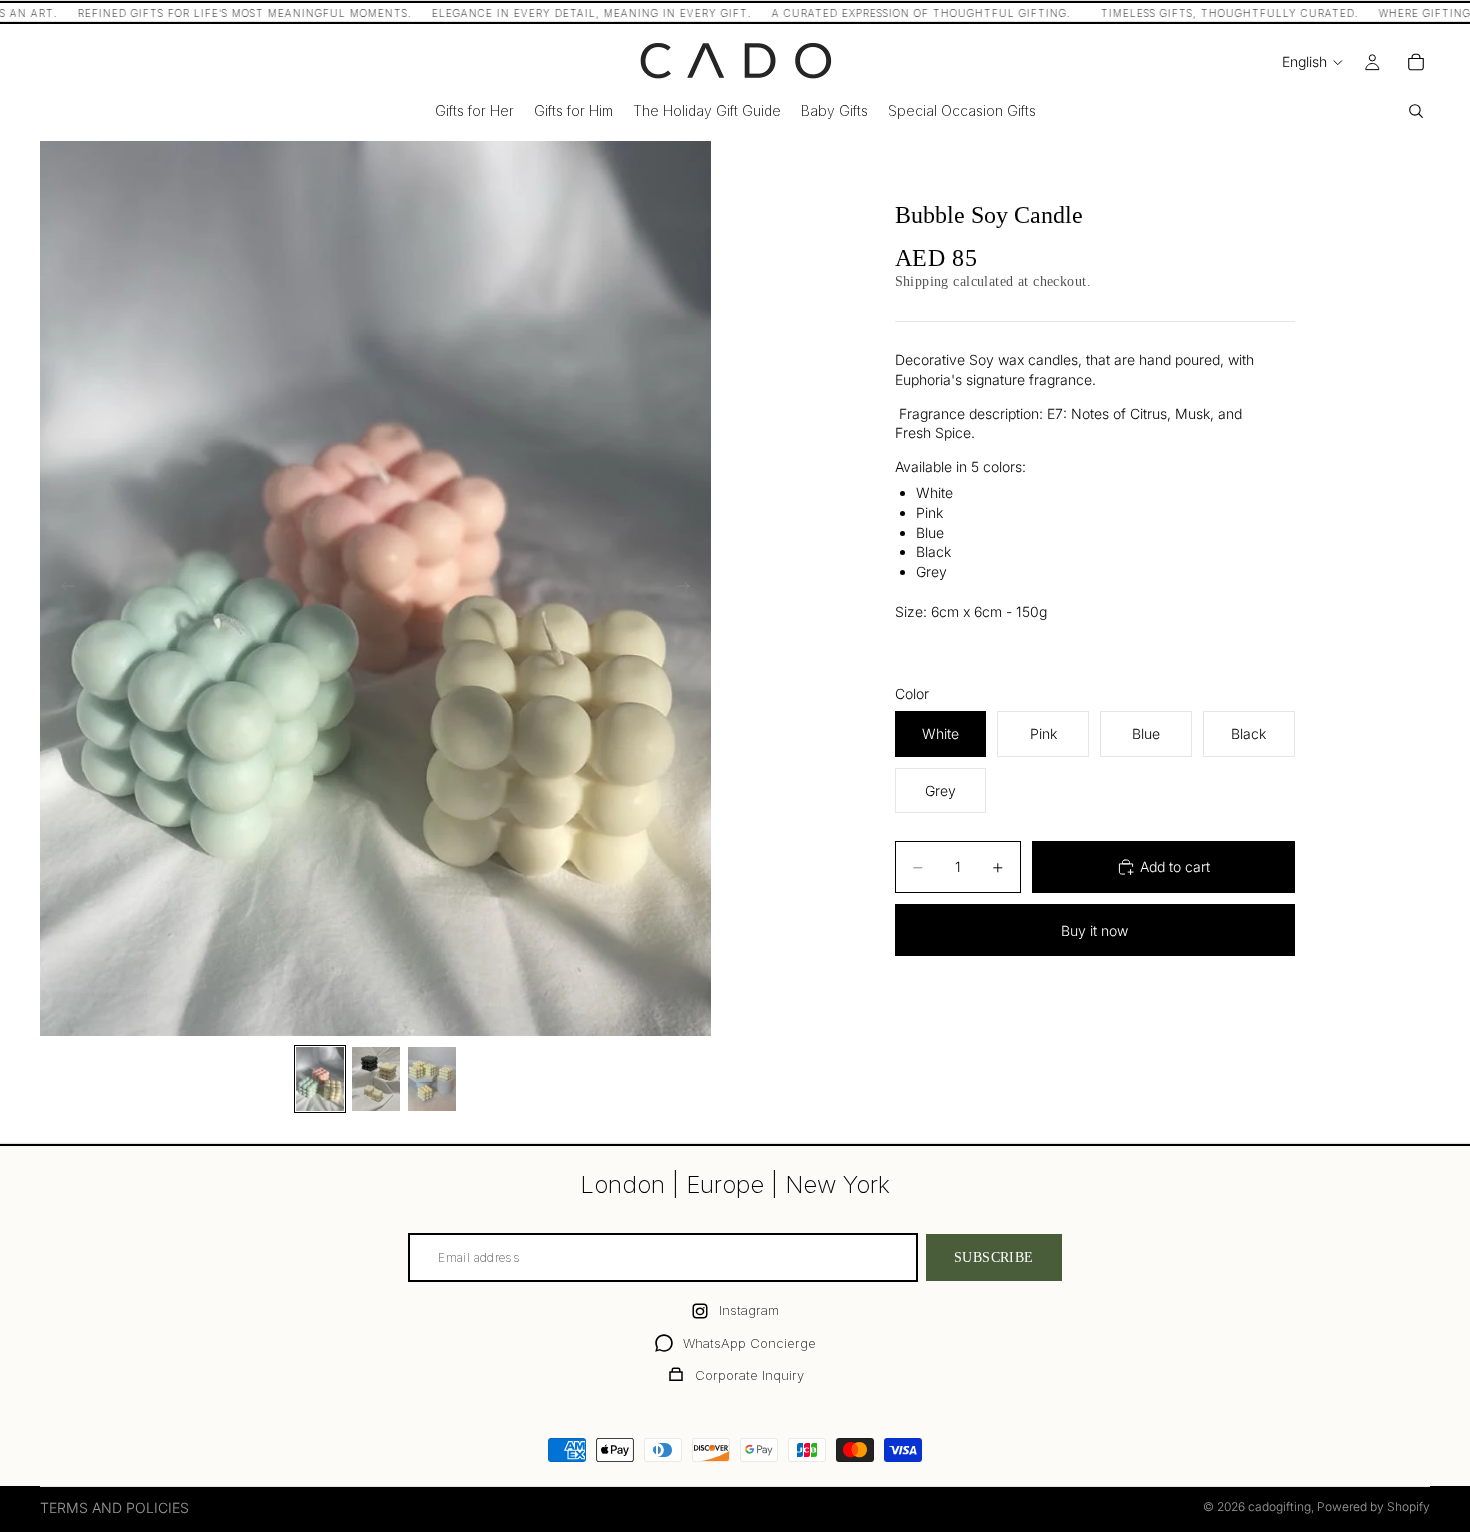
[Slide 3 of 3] (432, 1079)
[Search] (1416, 111)
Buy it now (1094, 930)
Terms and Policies (114, 1507)
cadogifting (1279, 1506)
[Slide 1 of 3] (320, 1079)
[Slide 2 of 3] (376, 1079)
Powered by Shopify (1373, 1506)
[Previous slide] (62, 589)
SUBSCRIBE (994, 1257)
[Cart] (1416, 62)
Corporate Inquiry (749, 1375)
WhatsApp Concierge (749, 1343)
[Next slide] (689, 589)
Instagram (749, 1310)
